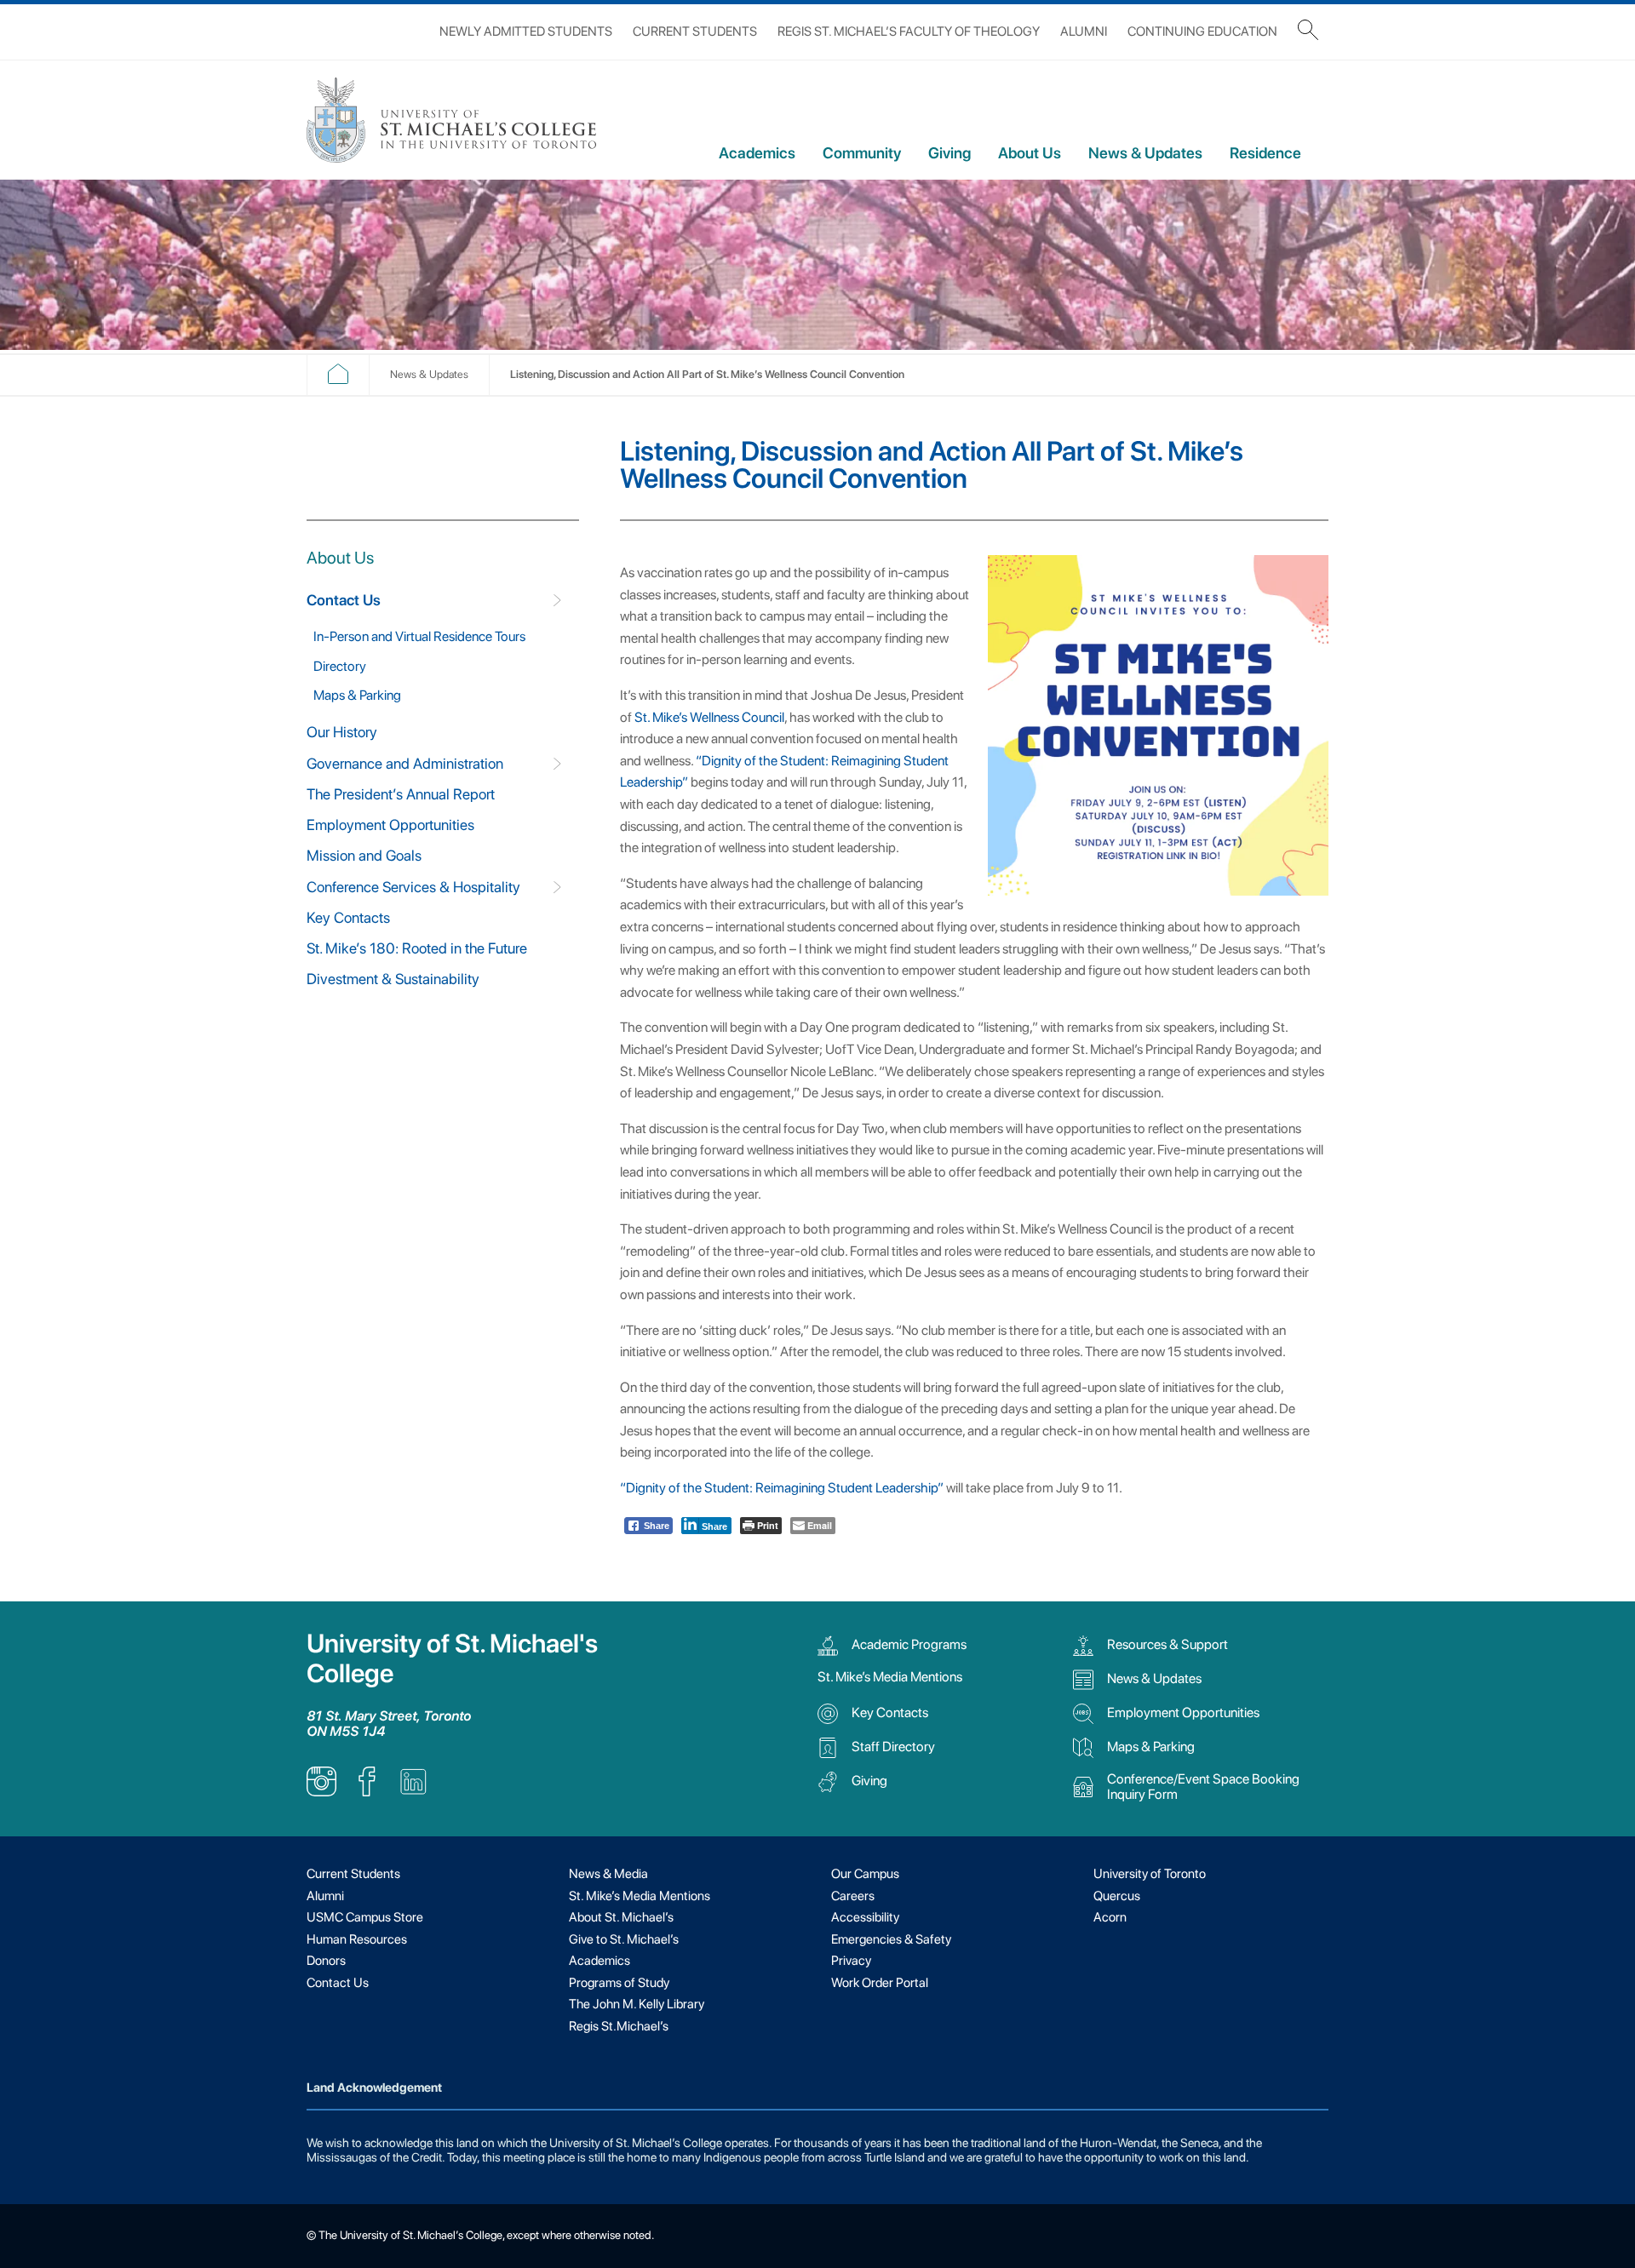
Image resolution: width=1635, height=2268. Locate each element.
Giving (949, 153)
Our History (342, 732)
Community (862, 153)
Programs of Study (619, 1983)
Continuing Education (1202, 31)
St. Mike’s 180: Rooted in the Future (417, 948)
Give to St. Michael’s (624, 1939)
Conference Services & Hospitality (413, 887)
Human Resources (357, 1939)
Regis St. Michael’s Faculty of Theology (909, 31)
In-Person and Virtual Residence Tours (419, 636)
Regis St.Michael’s (619, 2026)
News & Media (608, 1874)
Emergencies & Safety (891, 1939)
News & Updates (1145, 153)
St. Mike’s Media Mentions (890, 1677)
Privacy (851, 1961)
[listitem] (321, 1792)
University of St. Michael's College (452, 1658)
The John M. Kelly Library (637, 2004)
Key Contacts (348, 917)
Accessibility (865, 1917)
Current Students (695, 31)
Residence (1265, 153)
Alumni (1084, 31)
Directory (340, 666)
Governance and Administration (405, 763)
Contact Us (344, 600)
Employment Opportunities (390, 825)
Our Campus (865, 1874)
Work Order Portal (880, 1983)
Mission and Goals (364, 855)
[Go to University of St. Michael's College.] (338, 380)
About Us (1030, 153)
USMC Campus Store (365, 1917)
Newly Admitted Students (526, 31)
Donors (326, 1961)
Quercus (1117, 1896)
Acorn (1110, 1917)
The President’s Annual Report (401, 794)
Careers (853, 1896)
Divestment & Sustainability (393, 979)
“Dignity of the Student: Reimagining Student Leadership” (782, 1488)
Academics (757, 153)
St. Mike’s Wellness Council (709, 717)
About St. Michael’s (621, 1917)
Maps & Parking (357, 695)
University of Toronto (1150, 1874)
